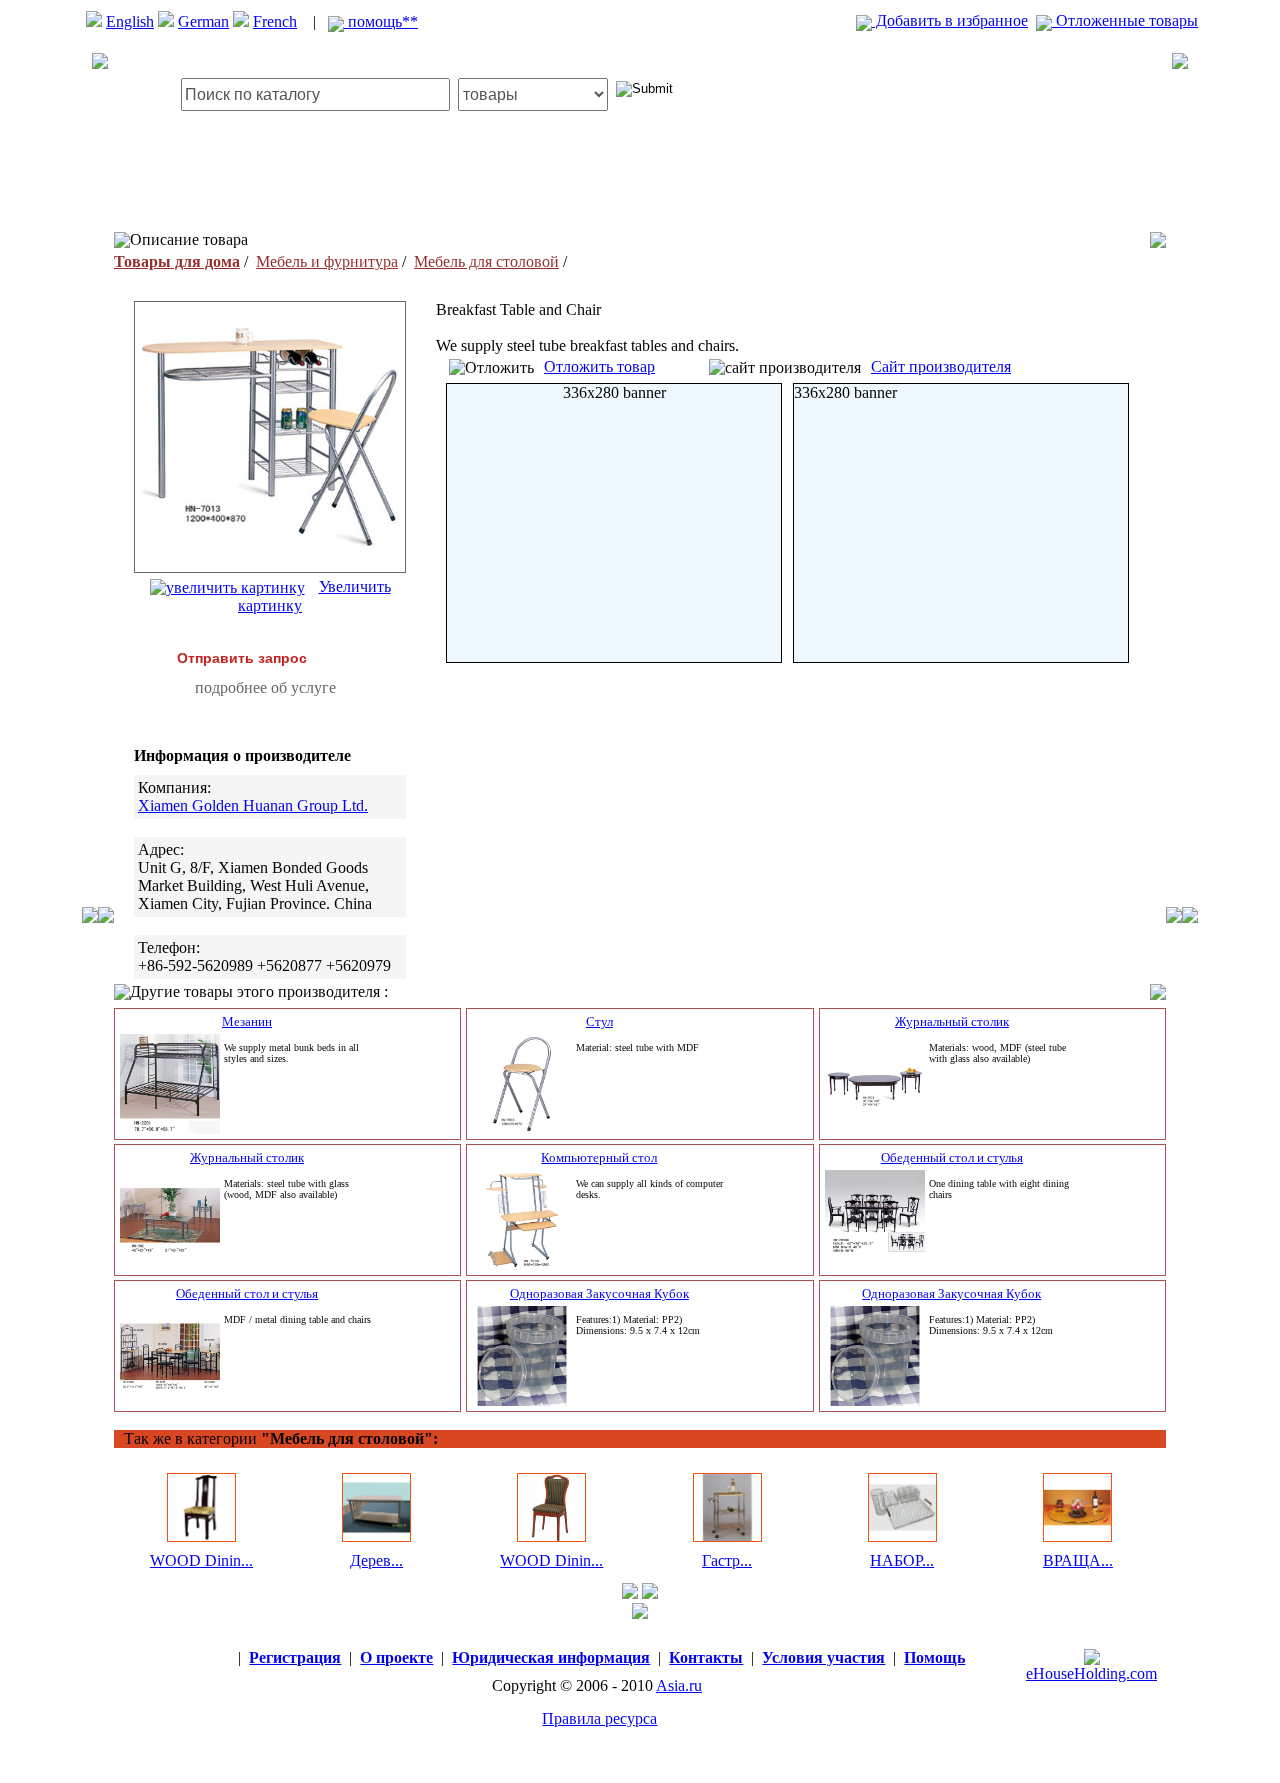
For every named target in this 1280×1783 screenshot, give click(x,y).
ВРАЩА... (1078, 1560)
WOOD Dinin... (201, 1560)
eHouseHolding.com (1091, 1673)
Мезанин (247, 1021)
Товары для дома (177, 261)
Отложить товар (599, 366)
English (130, 21)
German (203, 21)
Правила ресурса (599, 1718)
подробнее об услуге (265, 687)
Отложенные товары (1125, 20)
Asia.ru (679, 1685)
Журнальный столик (952, 1021)
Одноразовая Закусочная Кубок (599, 1293)
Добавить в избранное (950, 20)
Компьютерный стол (599, 1157)
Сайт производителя (941, 366)
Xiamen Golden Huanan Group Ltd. (253, 805)
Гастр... (727, 1560)
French (275, 21)
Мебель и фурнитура (327, 261)
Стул (599, 1021)
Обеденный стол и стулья (952, 1157)
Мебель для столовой (486, 261)
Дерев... (376, 1560)
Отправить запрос (242, 658)
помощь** (381, 21)
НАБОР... (902, 1560)
